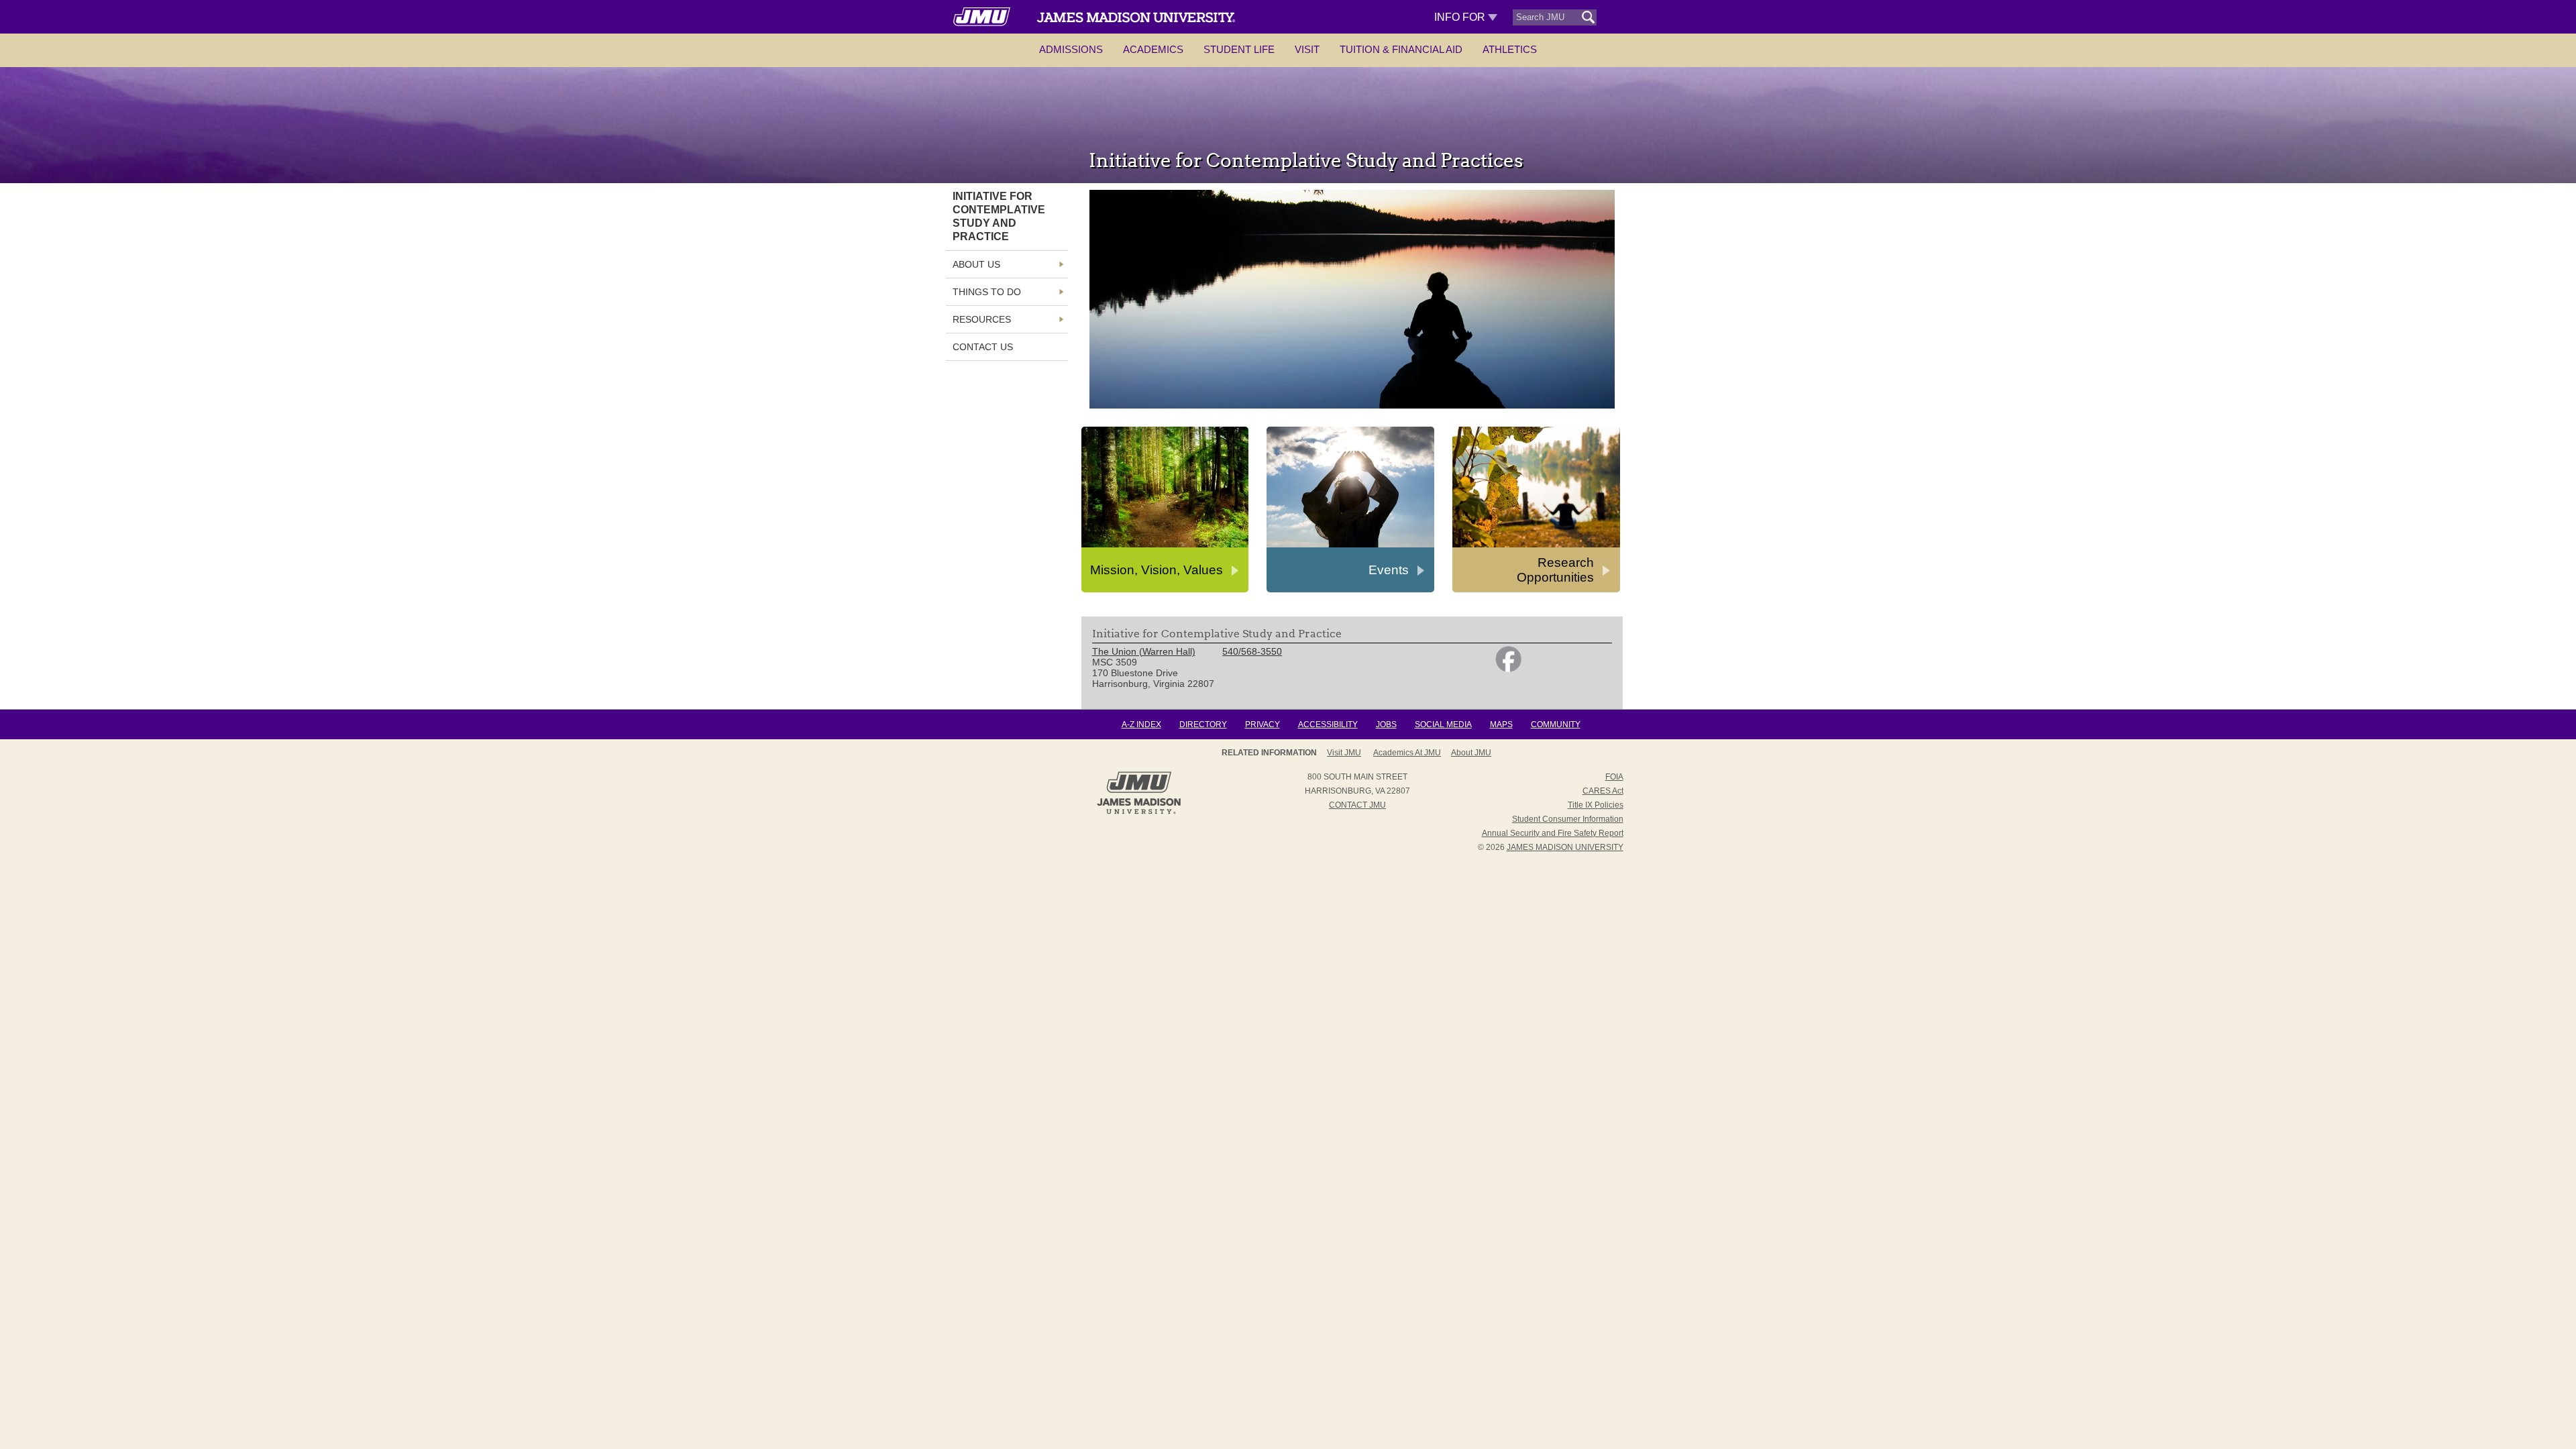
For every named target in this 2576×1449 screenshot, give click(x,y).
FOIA (1614, 777)
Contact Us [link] (983, 347)
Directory (1203, 724)
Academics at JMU (1407, 753)
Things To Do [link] (987, 292)
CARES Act (1603, 791)
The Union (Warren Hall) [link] (1144, 651)
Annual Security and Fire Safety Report (1553, 833)
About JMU (1471, 753)
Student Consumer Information (1568, 819)
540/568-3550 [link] (1252, 651)
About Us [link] (976, 264)
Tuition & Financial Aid (1401, 49)
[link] (1508, 669)
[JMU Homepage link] (1139, 812)
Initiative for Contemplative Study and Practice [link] (999, 216)
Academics (1153, 49)
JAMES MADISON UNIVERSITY (1565, 847)
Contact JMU (1357, 805)
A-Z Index (1141, 724)
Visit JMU (1344, 753)
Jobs (1386, 724)
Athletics (1510, 49)
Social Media (1443, 724)
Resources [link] (982, 319)
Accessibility (1328, 724)
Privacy (1263, 724)
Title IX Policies (1596, 805)
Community (1556, 724)
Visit (1307, 49)
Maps (1501, 724)
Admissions (1071, 49)
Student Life (1239, 49)
